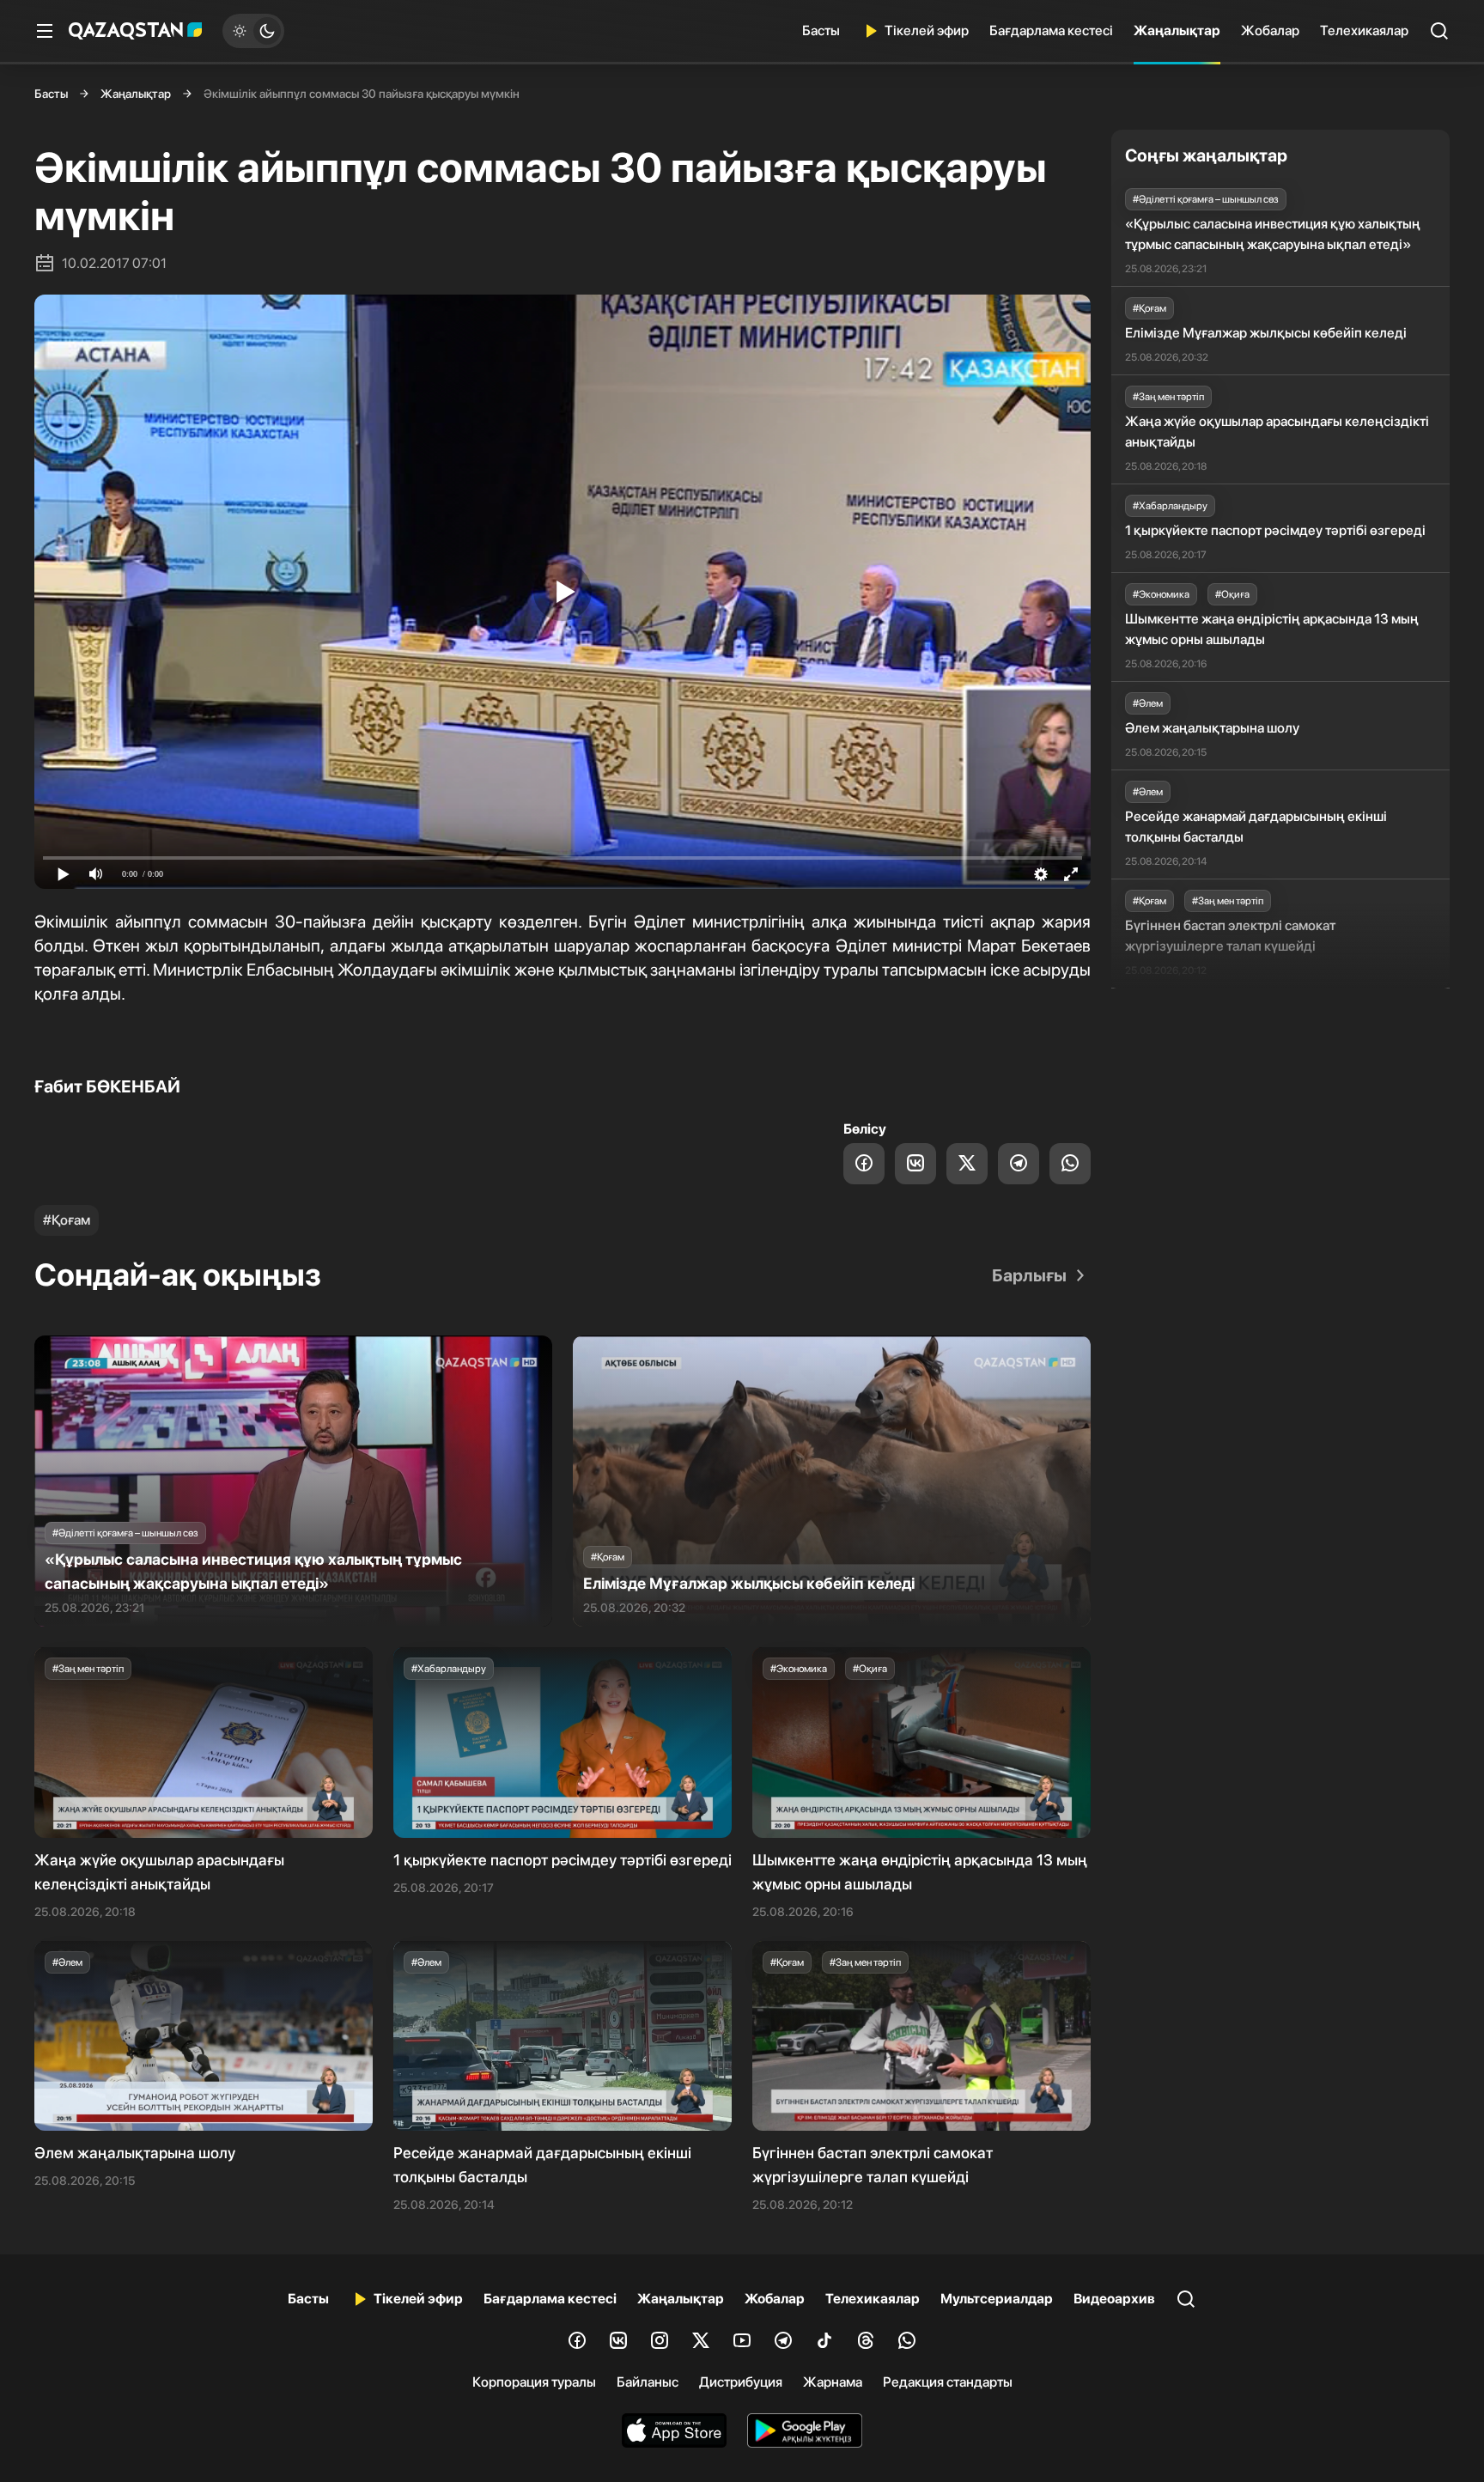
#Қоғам (67, 1220)
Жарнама (833, 2382)
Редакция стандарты (948, 2382)
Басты (821, 30)
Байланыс (648, 2382)
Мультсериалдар (997, 2299)
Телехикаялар (1364, 30)
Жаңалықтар (1177, 30)
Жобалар (1270, 30)
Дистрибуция (741, 2382)
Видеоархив (1114, 2299)
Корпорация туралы (534, 2382)
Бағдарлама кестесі (1051, 30)
